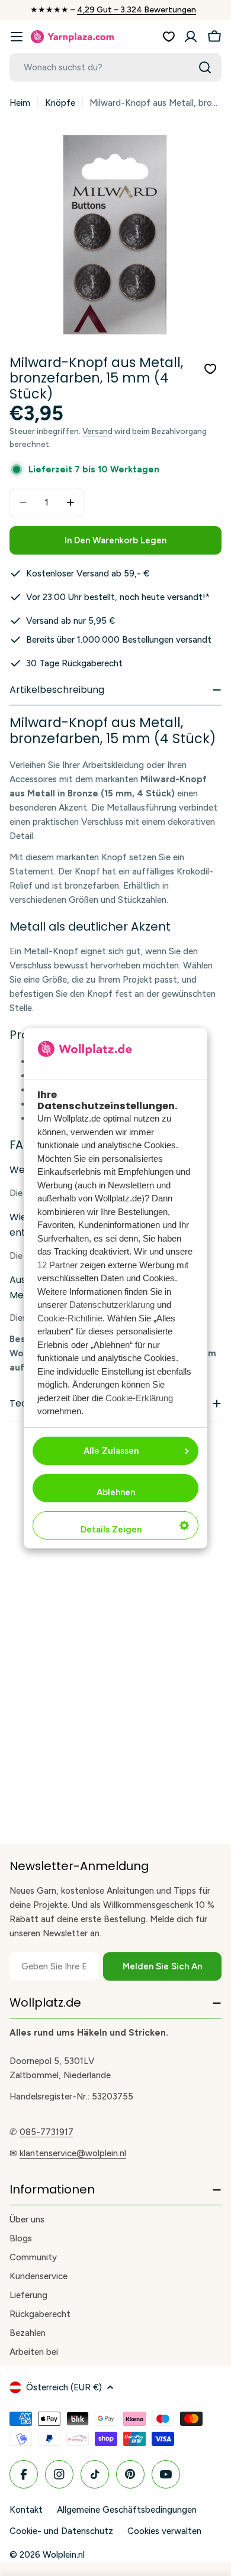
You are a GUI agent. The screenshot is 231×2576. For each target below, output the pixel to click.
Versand (97, 431)
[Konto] (191, 37)
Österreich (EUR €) (64, 2387)
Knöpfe (60, 103)
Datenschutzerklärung (112, 1305)
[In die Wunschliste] (210, 369)
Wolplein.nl (64, 2555)
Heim (20, 103)
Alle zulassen (111, 1451)
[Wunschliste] (169, 37)
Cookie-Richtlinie (70, 1318)
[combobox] (115, 67)
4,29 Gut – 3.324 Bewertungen (137, 10)
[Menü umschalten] (17, 37)
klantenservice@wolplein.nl (73, 2153)
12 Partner (57, 1265)
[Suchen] (205, 67)
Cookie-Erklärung (139, 1398)
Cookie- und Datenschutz (61, 2531)
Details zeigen (111, 1530)
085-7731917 (46, 2132)
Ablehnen (116, 1492)
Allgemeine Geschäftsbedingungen (127, 2510)
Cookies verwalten (164, 2531)
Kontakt (26, 2510)
